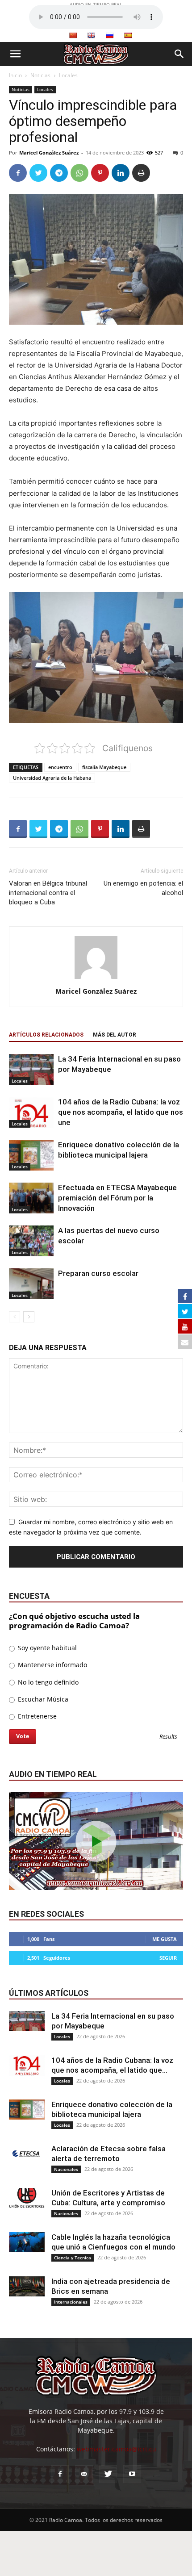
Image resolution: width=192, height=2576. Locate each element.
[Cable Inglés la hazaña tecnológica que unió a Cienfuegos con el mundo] (27, 2242)
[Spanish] (128, 35)
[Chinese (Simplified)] (73, 35)
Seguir (168, 1958)
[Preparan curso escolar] (31, 1284)
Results (168, 1737)
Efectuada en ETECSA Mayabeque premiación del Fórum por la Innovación (117, 1198)
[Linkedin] (121, 173)
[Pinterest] (100, 173)
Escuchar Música (42, 1699)
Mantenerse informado (52, 1665)
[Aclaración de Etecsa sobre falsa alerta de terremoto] (27, 2154)
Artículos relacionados (46, 1035)
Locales (68, 75)
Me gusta (165, 1939)
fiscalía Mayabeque (104, 767)
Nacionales (66, 2169)
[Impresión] (141, 173)
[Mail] (84, 2474)
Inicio (15, 75)
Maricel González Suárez (49, 153)
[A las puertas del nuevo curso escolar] (31, 1241)
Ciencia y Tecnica (73, 2258)
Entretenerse (36, 1716)
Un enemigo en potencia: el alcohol (143, 888)
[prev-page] (15, 1317)
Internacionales (71, 2302)
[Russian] (109, 35)
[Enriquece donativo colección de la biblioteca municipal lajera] (31, 1155)
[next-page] (29, 1317)
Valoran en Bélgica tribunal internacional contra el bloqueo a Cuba (48, 893)
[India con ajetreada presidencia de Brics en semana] (27, 2286)
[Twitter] (38, 173)
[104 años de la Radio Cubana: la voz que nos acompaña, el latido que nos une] (31, 1112)
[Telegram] (59, 173)
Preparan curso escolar (98, 1273)
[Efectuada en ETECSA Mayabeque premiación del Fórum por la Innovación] (31, 1198)
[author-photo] (96, 979)
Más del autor (115, 1035)
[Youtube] (132, 2474)
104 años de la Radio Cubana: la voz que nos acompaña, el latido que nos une (121, 1112)
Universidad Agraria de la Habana (52, 778)
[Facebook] (18, 173)
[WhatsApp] (79, 173)
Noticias (40, 75)
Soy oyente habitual (46, 1648)
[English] (91, 35)
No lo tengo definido (47, 1682)
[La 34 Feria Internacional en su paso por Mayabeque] (31, 1069)
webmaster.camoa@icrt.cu (117, 2449)
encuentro (60, 767)
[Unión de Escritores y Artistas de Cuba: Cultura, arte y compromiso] (27, 2198)
